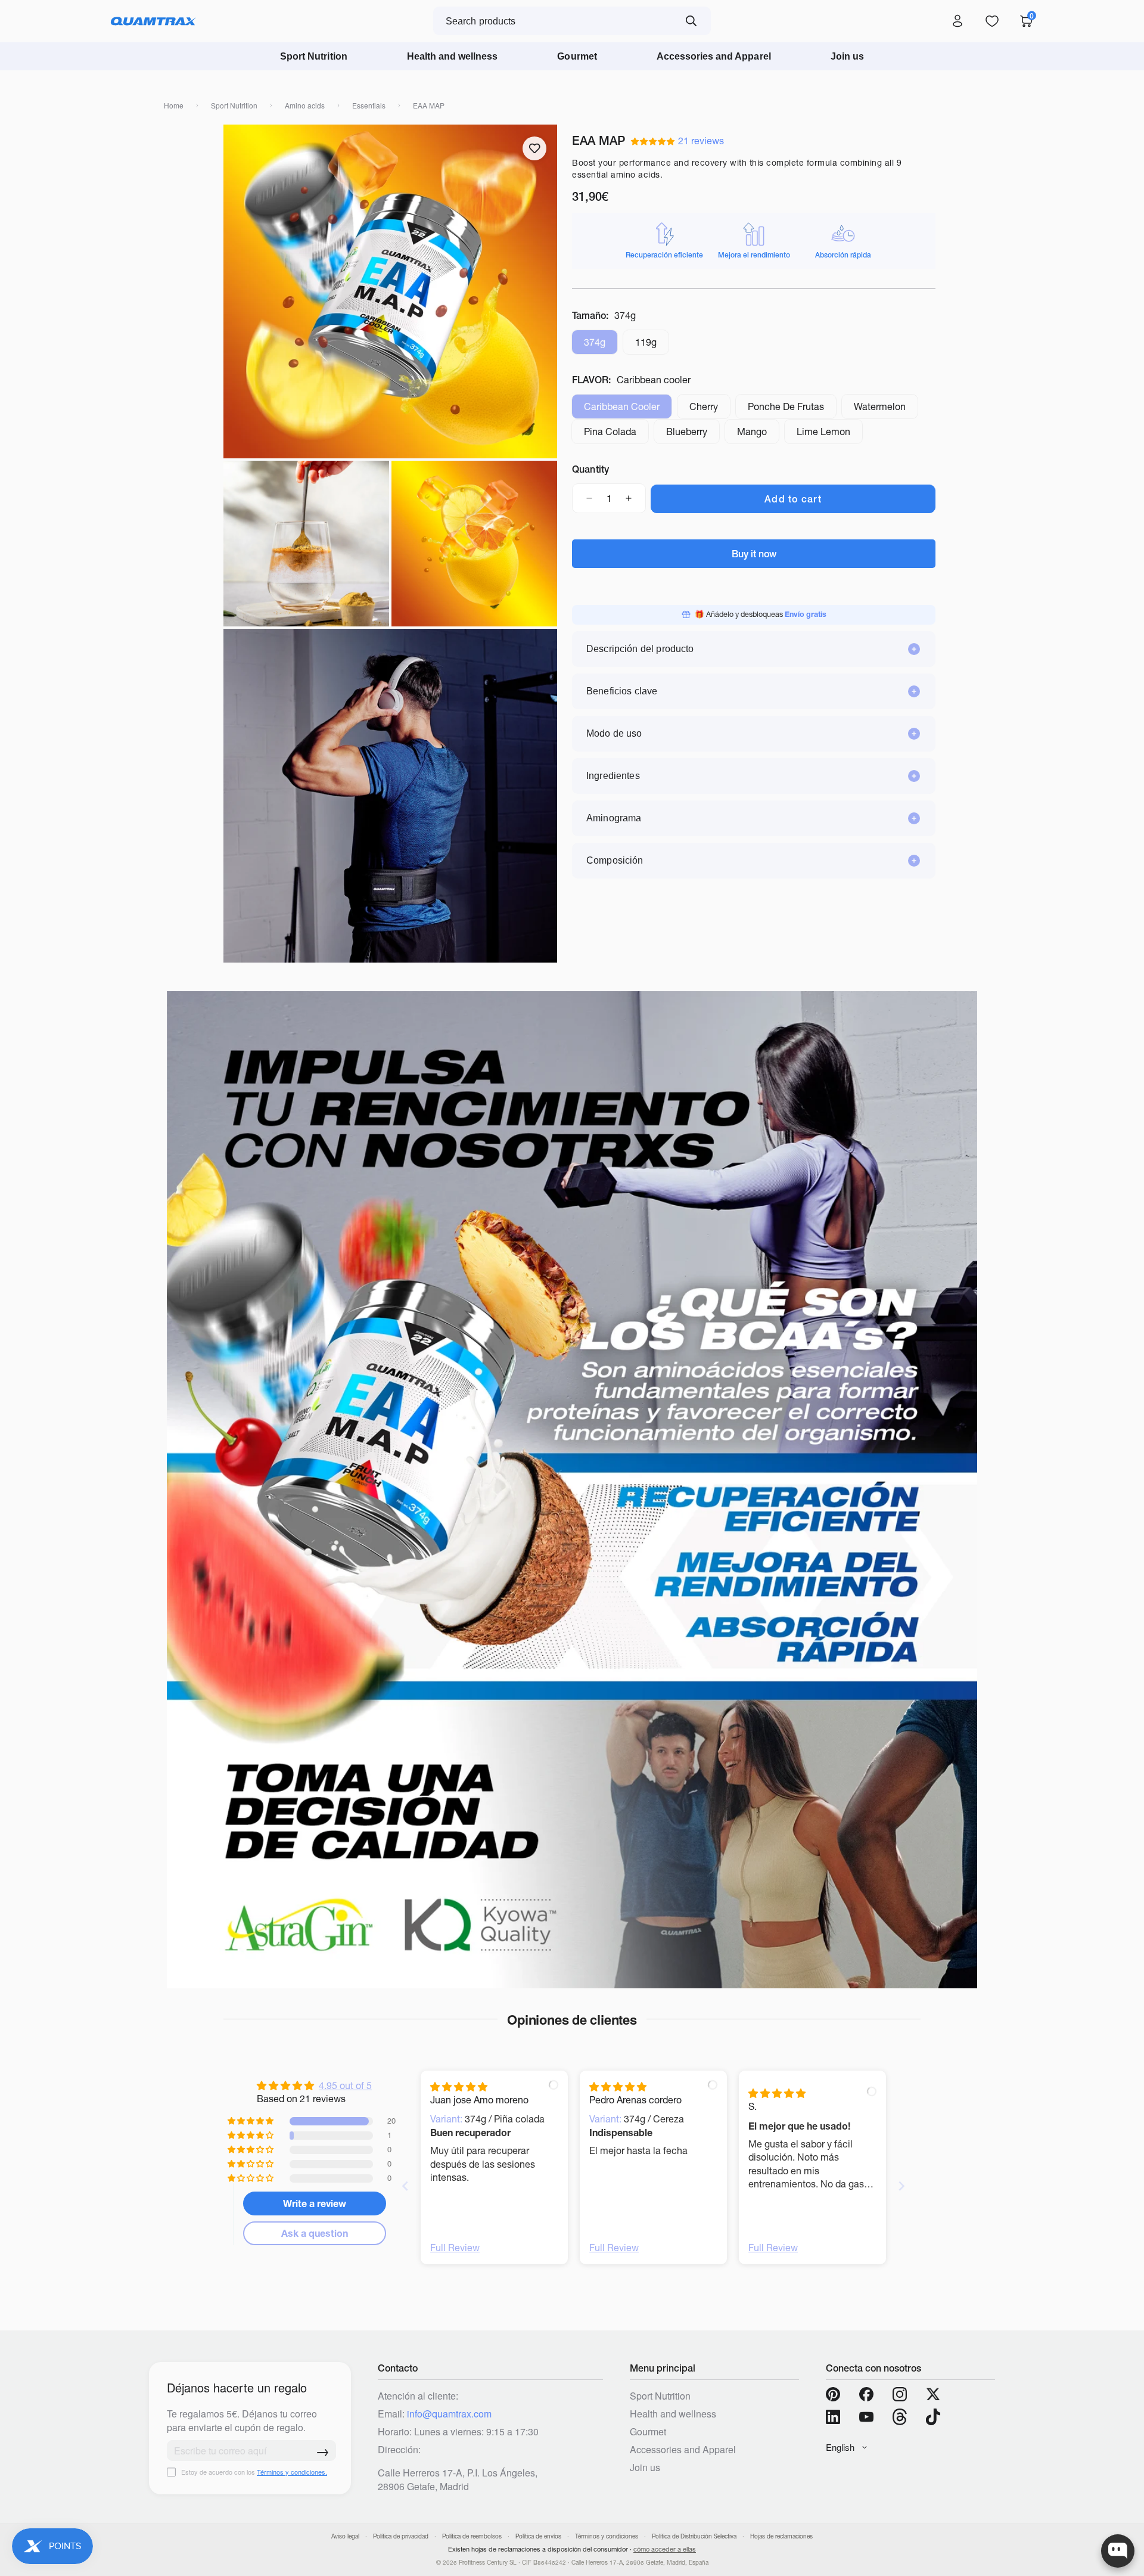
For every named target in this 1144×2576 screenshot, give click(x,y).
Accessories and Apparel (714, 56)
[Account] (958, 21)
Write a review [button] (315, 2203)
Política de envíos (538, 2536)
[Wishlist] (992, 21)
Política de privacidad (401, 2536)
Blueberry (693, 435)
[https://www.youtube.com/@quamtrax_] (866, 2417)
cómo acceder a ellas (665, 2549)
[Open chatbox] (1118, 2551)
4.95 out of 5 (345, 2085)
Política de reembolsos (472, 2536)
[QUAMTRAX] (153, 21)
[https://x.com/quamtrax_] (933, 2394)
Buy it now (754, 554)
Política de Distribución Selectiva (694, 2536)
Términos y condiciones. (292, 2472)
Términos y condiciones (607, 2536)
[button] (655, 141)
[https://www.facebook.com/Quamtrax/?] (866, 2394)
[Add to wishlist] (534, 148)
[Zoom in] (248, 150)
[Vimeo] (900, 2417)
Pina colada (616, 435)
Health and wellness (453, 56)
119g (652, 345)
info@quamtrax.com (449, 2414)
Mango (758, 435)
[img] (459, 2087)
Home (174, 105)
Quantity (590, 469)
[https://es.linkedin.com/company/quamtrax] (833, 2417)
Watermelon (886, 410)
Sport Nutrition (314, 56)
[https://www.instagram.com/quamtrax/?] (900, 2394)
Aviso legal (345, 2536)
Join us (847, 56)
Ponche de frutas (792, 410)
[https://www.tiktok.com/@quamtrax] (933, 2417)
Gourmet (577, 56)
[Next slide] (901, 2186)
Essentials (369, 105)
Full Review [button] (455, 2248)
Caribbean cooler (628, 410)
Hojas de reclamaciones (781, 2536)
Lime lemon (830, 435)
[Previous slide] (405, 2186)
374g (601, 345)
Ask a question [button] (315, 2233)
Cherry (710, 410)
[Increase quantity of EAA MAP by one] (629, 498)
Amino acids (305, 105)
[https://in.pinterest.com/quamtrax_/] (833, 2394)
